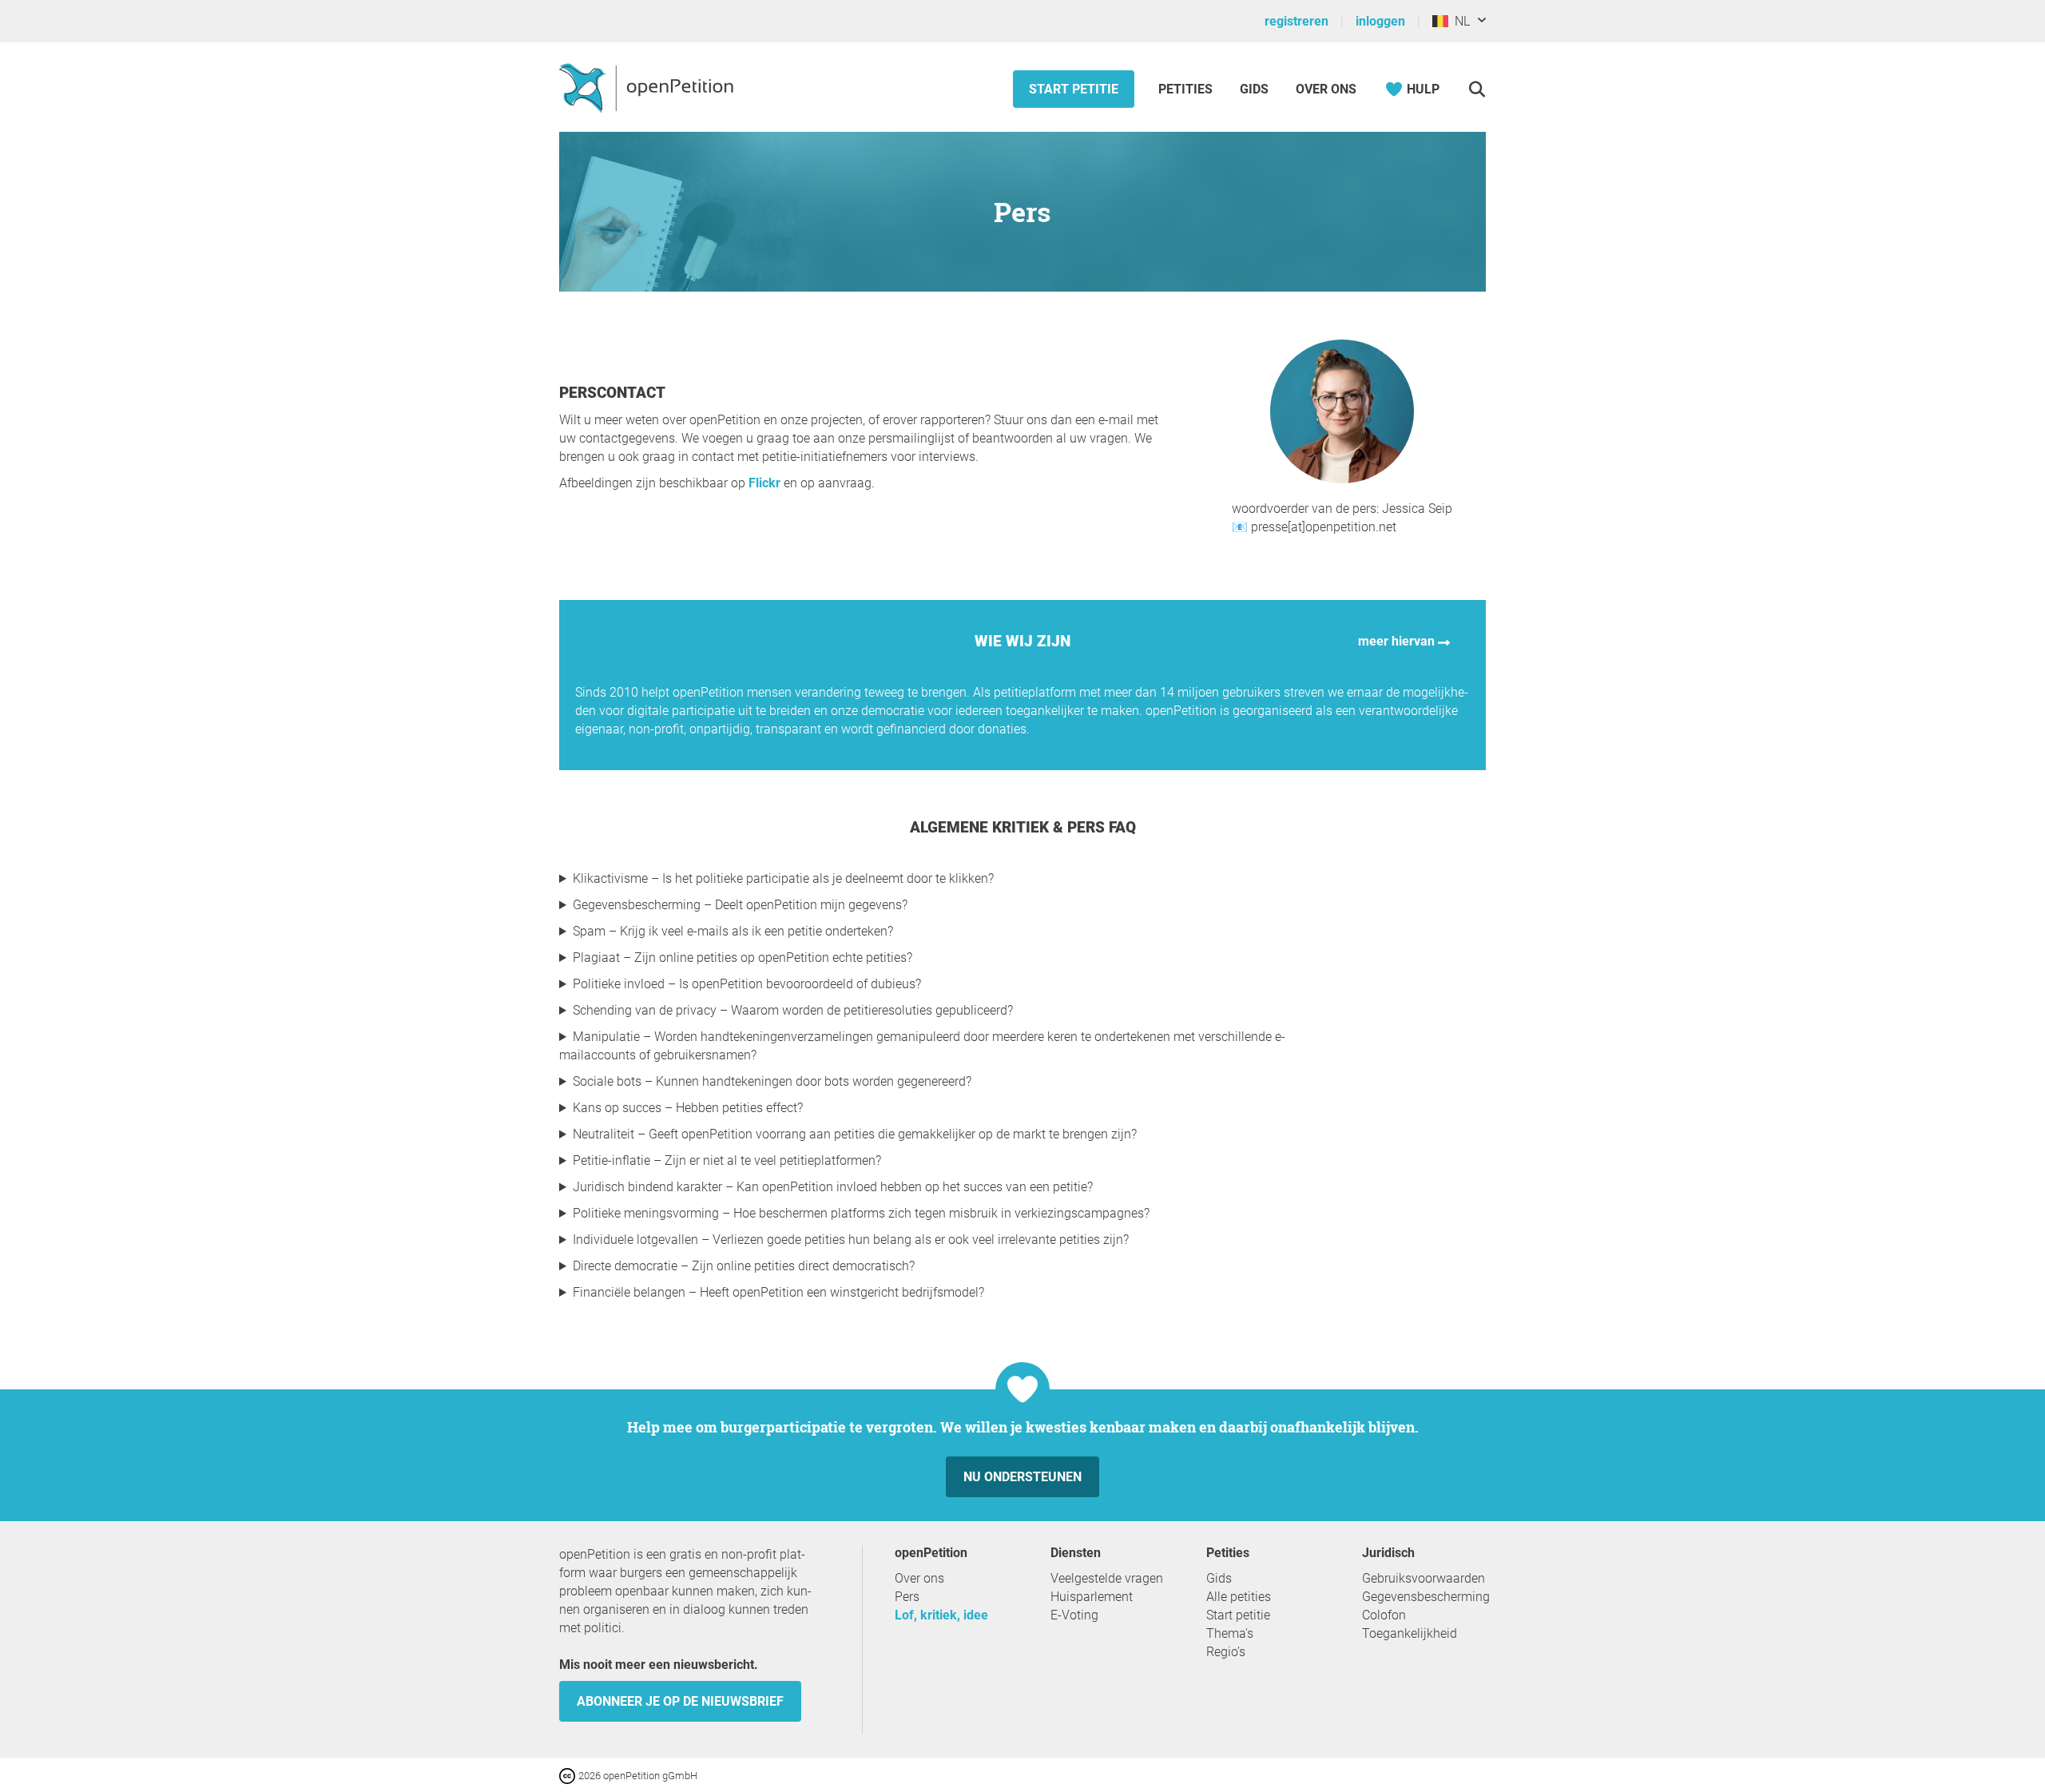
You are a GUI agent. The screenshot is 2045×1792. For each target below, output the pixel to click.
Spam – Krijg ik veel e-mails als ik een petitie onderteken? (733, 931)
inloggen (1380, 21)
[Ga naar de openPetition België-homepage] (648, 87)
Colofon (1384, 1615)
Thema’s (1230, 1633)
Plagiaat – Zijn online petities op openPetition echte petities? (743, 958)
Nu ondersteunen (1022, 1477)
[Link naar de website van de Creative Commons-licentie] (569, 1775)
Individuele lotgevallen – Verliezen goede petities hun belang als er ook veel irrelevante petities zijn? (851, 1240)
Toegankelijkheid (1410, 1633)
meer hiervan (1398, 641)
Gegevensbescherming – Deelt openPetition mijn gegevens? (740, 905)
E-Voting (1074, 1615)
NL (1459, 21)
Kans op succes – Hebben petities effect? (688, 1108)
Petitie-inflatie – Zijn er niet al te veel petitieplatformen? (727, 1160)
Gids (1254, 89)
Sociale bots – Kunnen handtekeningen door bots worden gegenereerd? (772, 1081)
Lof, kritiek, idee (941, 1615)
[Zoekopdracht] (1477, 89)
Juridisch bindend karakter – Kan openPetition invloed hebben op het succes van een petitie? (833, 1187)
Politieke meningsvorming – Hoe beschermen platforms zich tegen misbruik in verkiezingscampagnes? (861, 1213)
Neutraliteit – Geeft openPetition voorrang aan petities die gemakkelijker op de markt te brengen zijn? (855, 1134)
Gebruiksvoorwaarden (1424, 1578)
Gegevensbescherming (1426, 1597)
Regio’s (1226, 1652)
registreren (1296, 21)
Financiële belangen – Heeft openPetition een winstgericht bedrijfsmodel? (778, 1292)
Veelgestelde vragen (1107, 1578)
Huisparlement (1092, 1597)
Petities (1187, 89)
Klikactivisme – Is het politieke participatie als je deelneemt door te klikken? (783, 878)
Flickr (764, 483)
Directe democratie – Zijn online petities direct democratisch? (744, 1266)
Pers (907, 1597)
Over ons (1326, 89)
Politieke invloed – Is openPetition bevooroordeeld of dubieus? (747, 984)
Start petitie (1074, 89)
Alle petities (1239, 1597)
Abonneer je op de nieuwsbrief (680, 1701)
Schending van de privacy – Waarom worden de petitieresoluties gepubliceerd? (793, 1010)
